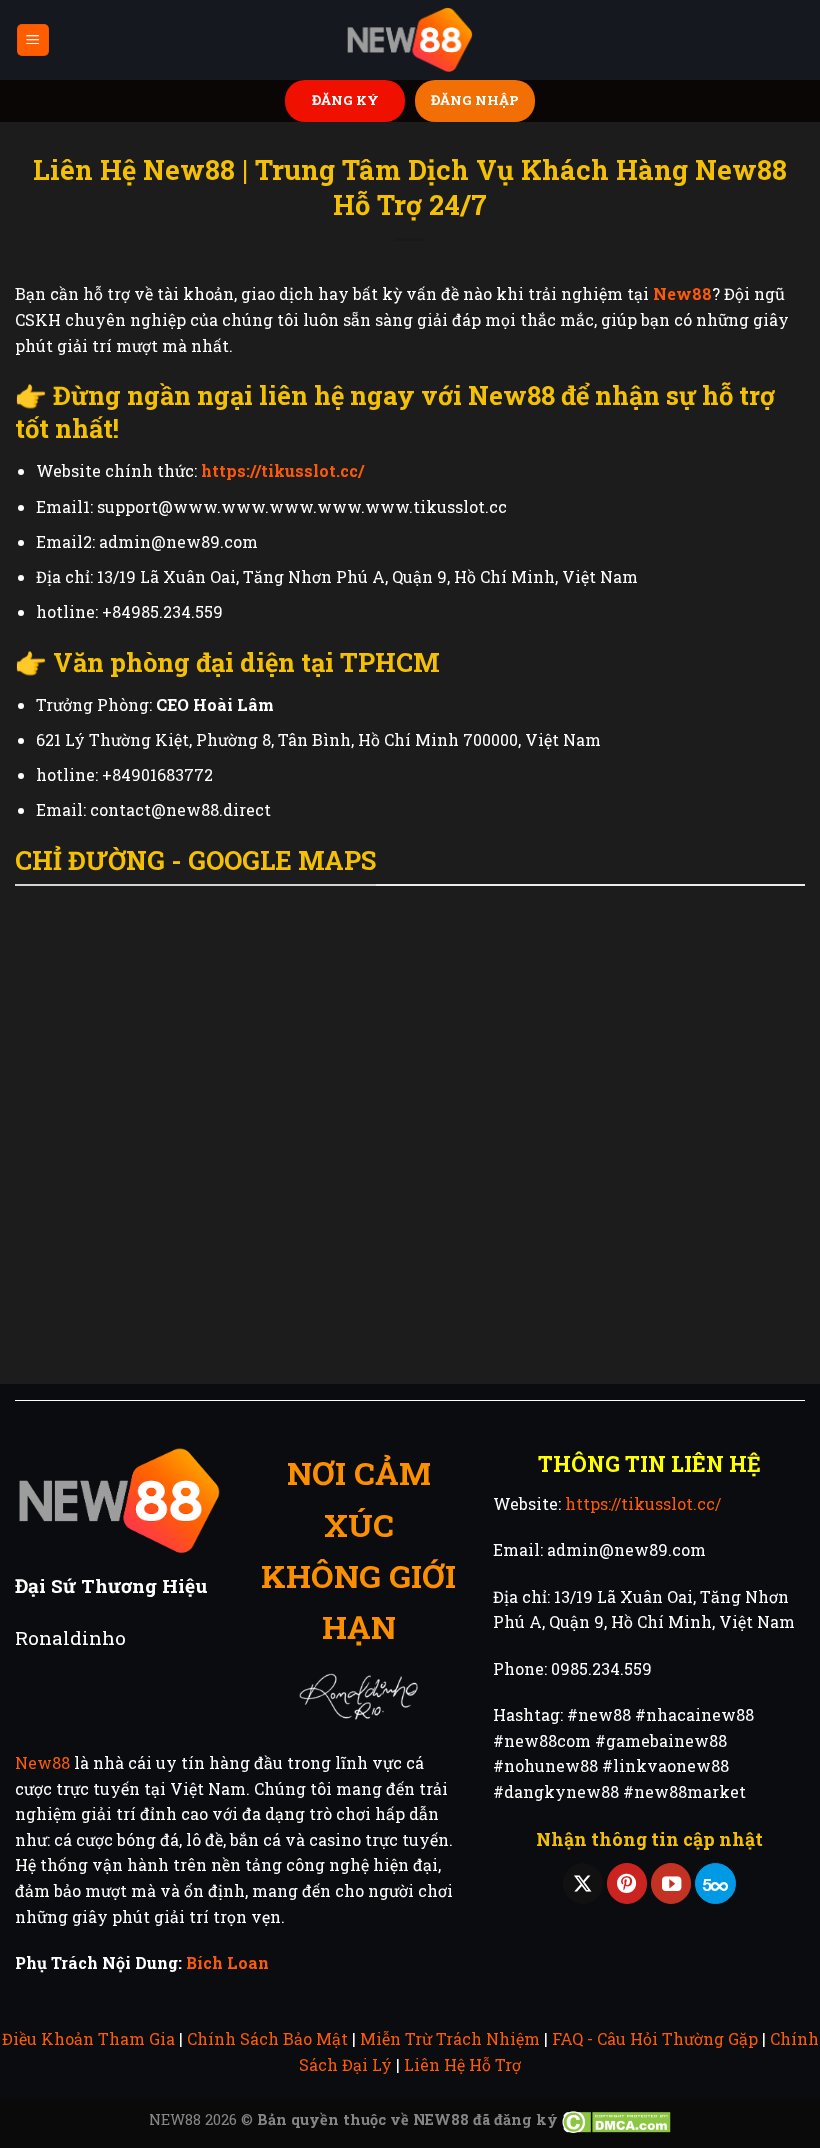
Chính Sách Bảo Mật (267, 2038)
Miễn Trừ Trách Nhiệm (450, 2038)
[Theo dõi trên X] (583, 1883)
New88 (42, 1762)
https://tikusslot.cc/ (643, 1503)
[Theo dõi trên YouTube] (671, 1883)
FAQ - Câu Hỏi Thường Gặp (655, 2038)
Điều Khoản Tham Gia (88, 2038)
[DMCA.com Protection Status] (616, 2119)
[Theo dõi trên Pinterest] (627, 1883)
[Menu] (33, 40)
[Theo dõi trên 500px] (715, 1883)
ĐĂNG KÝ (345, 100)
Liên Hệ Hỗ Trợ (462, 2064)
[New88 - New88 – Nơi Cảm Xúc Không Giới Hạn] (410, 40)
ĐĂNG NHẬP (475, 100)
